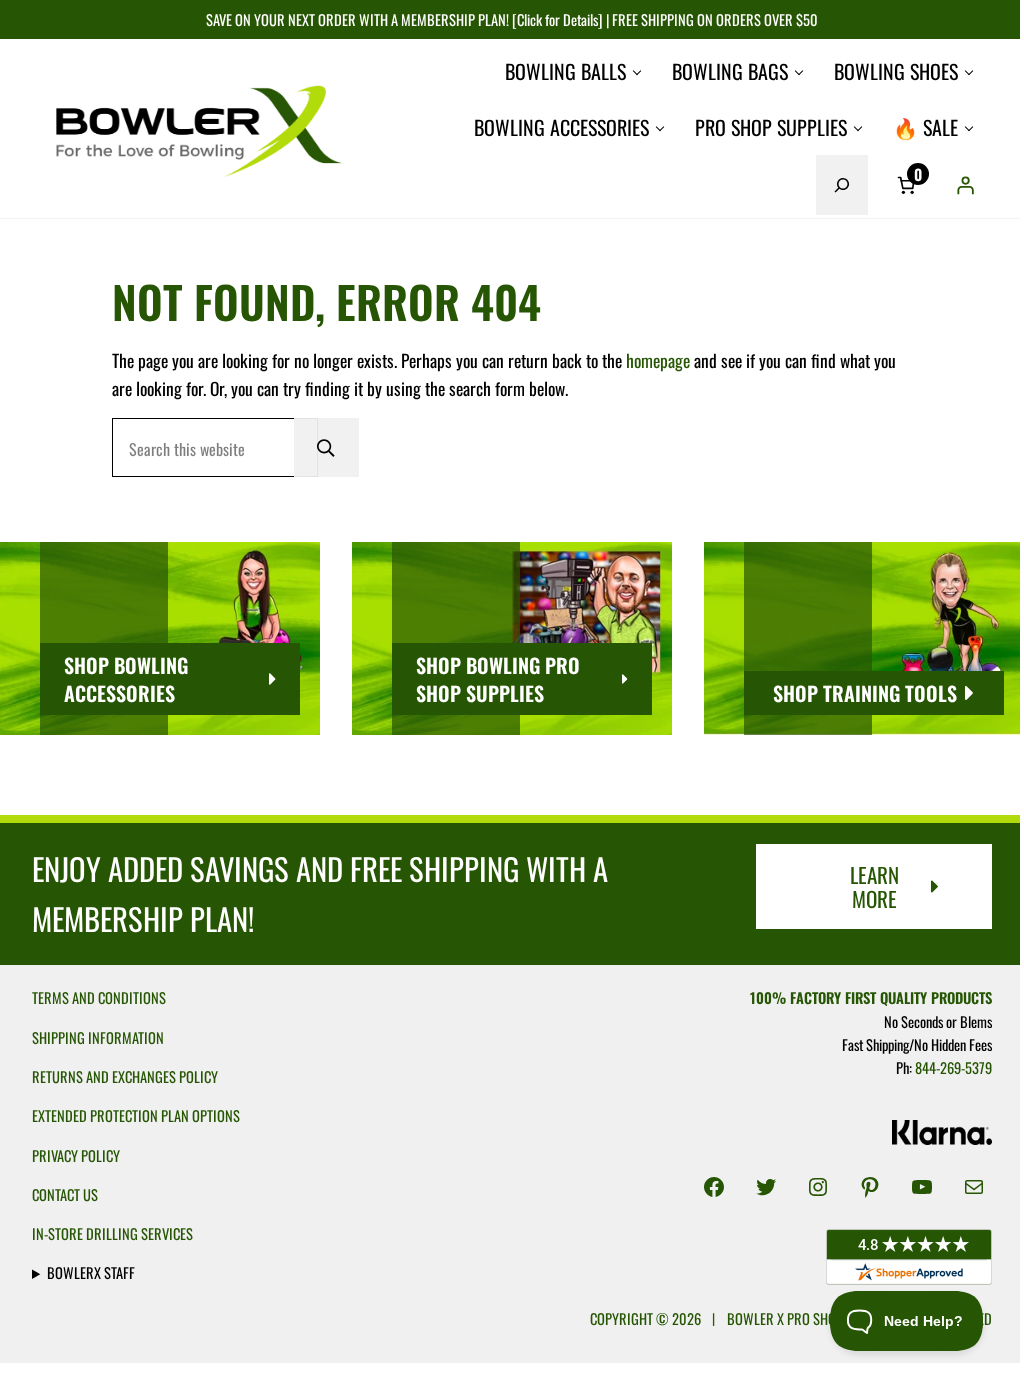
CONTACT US (65, 1194)
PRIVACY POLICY (76, 1155)
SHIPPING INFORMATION (98, 1037)
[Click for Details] (556, 19)
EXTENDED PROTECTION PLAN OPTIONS (136, 1115)
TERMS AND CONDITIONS (99, 997)
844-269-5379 (943, 1067)
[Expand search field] (842, 185)
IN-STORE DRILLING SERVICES (112, 1233)
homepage (658, 360)
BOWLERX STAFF (91, 1272)
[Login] (966, 185)
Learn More (874, 886)
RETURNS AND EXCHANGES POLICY (125, 1076)
